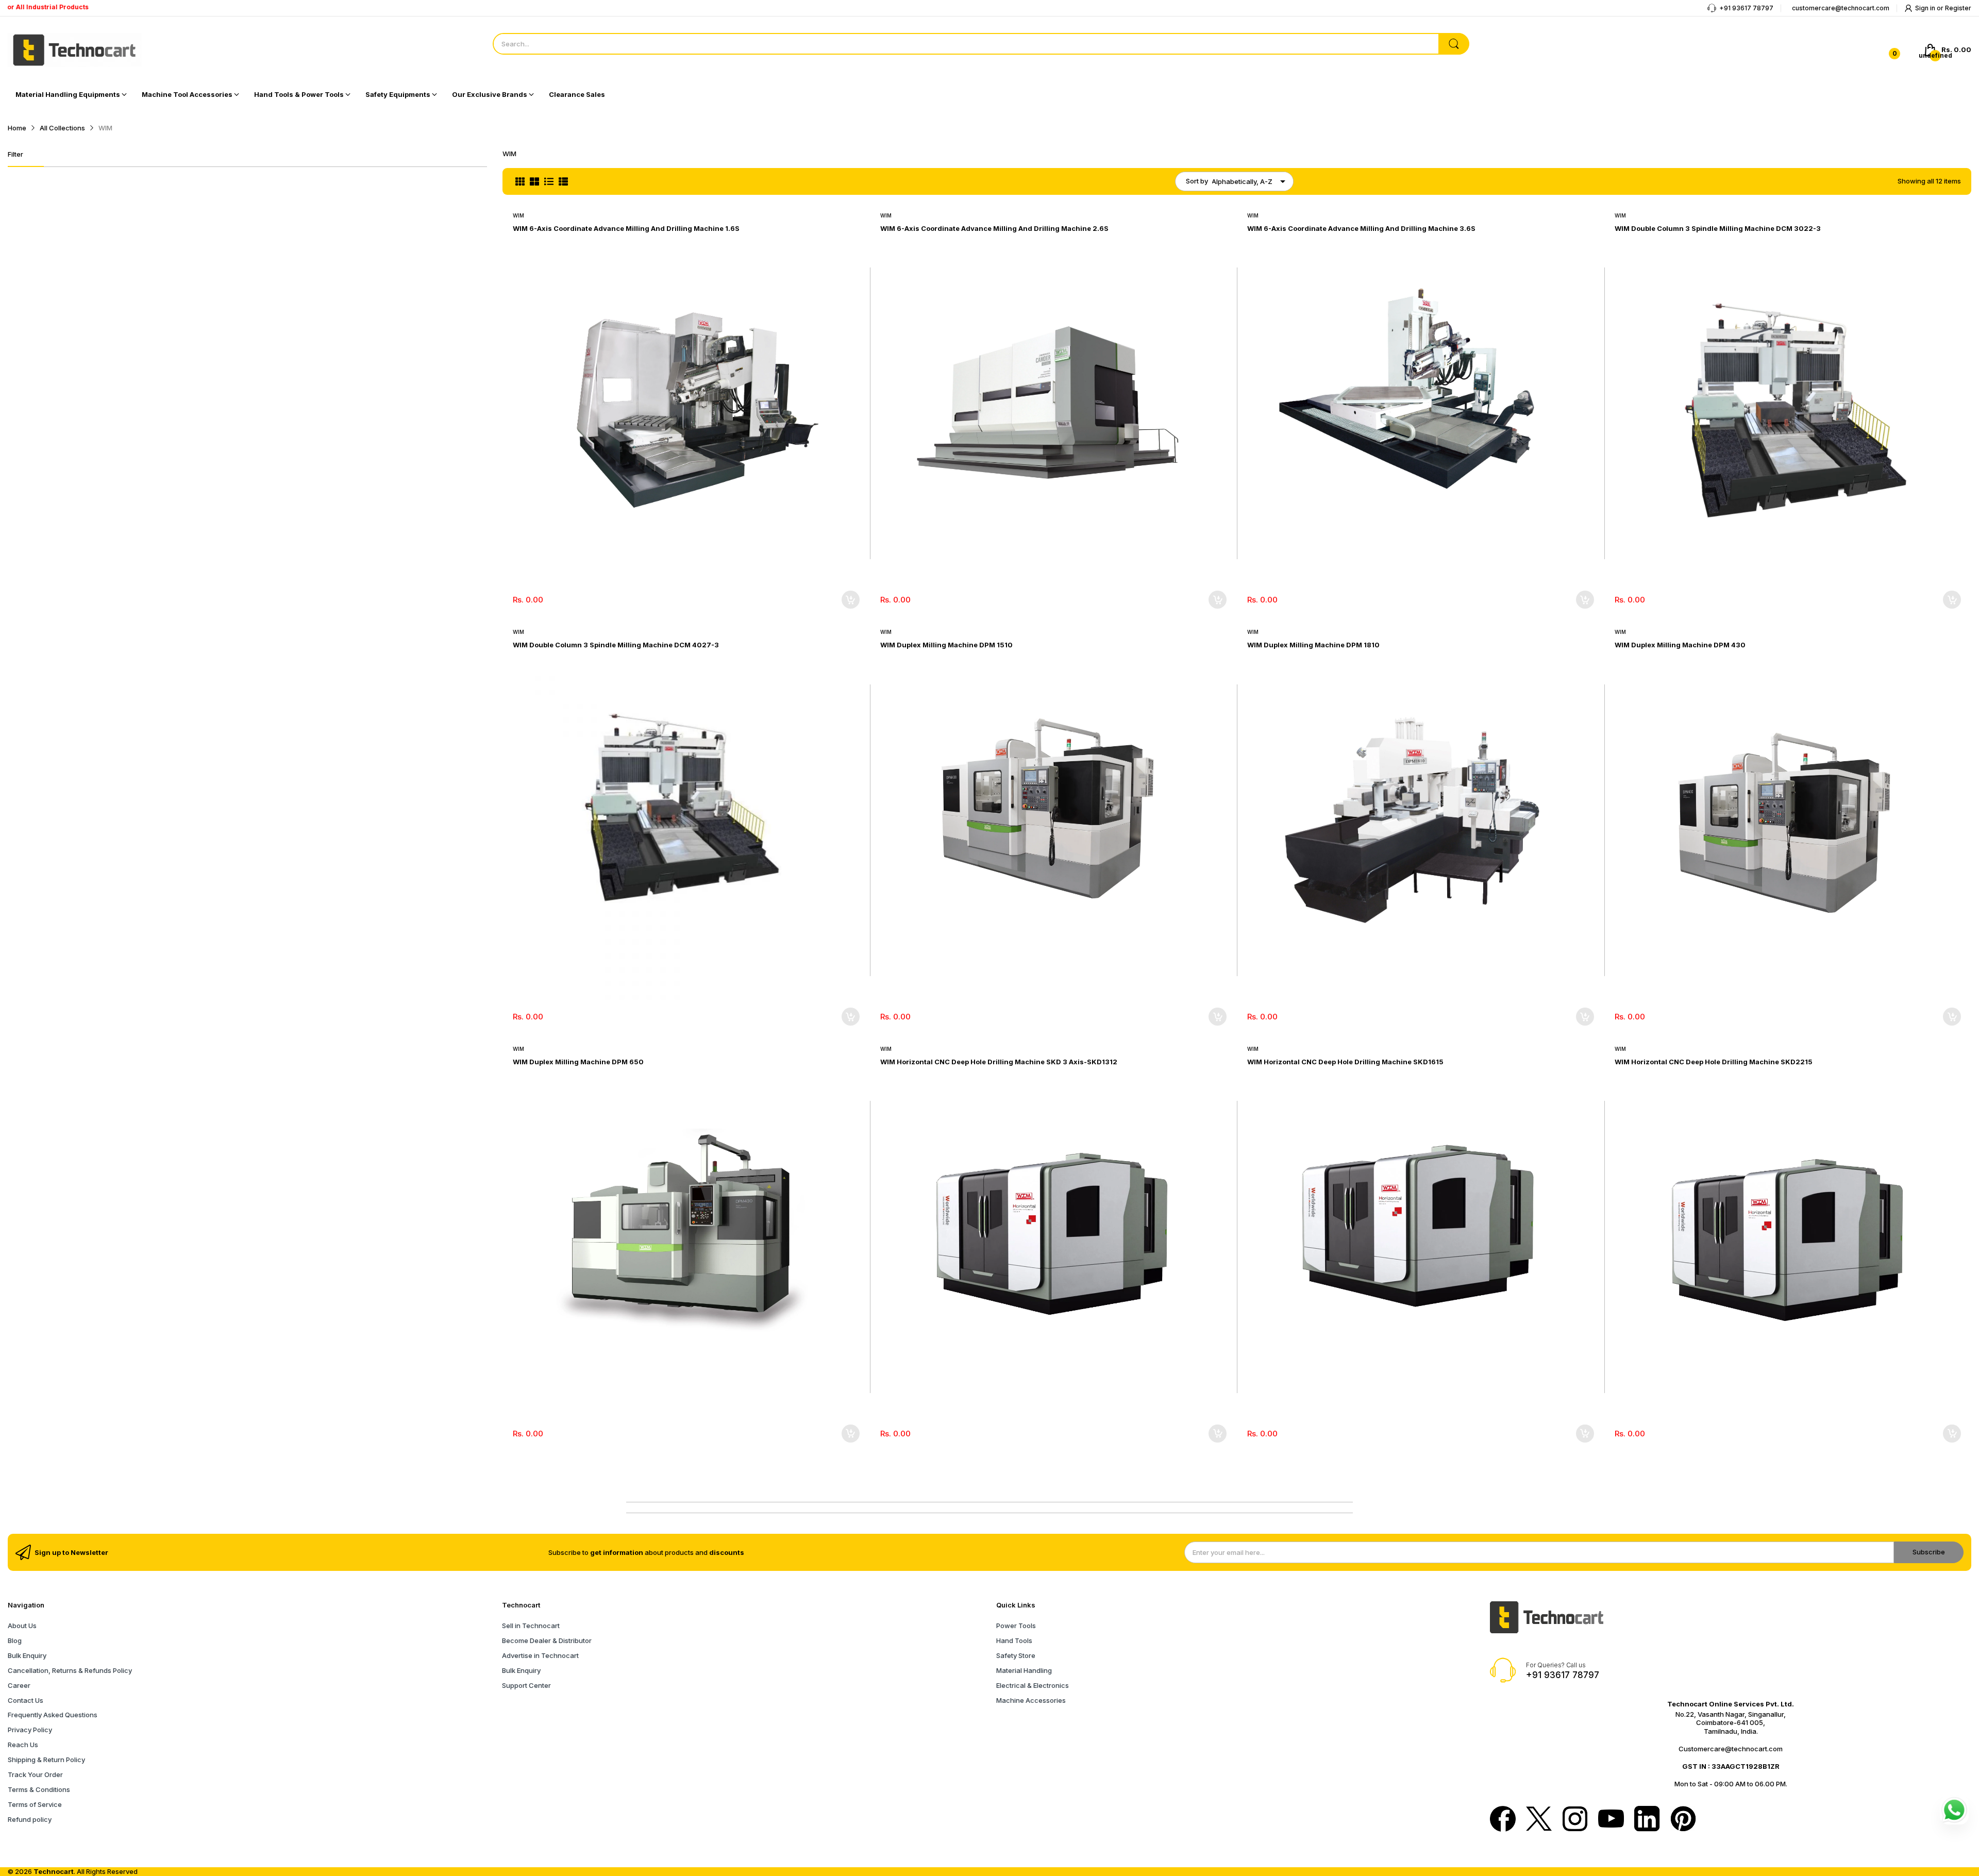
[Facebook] (1503, 1820)
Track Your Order (35, 1774)
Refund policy (30, 1819)
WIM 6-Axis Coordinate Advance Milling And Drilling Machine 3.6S (1361, 228)
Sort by (1197, 181)
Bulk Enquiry (27, 1655)
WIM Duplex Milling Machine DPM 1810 (1313, 645)
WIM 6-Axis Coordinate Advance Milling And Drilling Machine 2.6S (994, 228)
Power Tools (1016, 1626)
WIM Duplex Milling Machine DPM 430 (1680, 645)
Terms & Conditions (39, 1789)
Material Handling (1024, 1670)
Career (19, 1685)
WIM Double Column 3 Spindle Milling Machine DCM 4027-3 (616, 645)
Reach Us (23, 1745)
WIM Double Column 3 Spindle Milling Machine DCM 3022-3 (1718, 228)
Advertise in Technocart (540, 1655)
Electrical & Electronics (1033, 1685)
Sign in (1926, 8)
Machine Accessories (1031, 1700)
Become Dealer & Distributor (547, 1640)
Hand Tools (1014, 1640)
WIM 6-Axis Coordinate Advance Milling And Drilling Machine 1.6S (626, 228)
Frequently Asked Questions (53, 1715)
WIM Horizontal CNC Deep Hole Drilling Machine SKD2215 (1714, 1062)
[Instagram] (1575, 1820)
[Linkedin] (1647, 1820)
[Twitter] (1539, 1820)
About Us (22, 1626)
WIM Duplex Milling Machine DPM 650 (578, 1062)
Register (1958, 8)
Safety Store (1016, 1655)
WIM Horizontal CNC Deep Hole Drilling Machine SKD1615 (1345, 1062)
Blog (15, 1640)
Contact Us (26, 1700)
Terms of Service (35, 1804)
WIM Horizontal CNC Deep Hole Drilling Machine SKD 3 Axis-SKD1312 (999, 1062)
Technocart (54, 1871)
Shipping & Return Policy (46, 1760)
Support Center (526, 1685)
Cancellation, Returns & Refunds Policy (70, 1670)
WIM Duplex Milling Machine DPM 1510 (946, 645)
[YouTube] (1611, 1820)
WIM (518, 215)
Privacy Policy (30, 1730)
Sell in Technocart (531, 1626)
